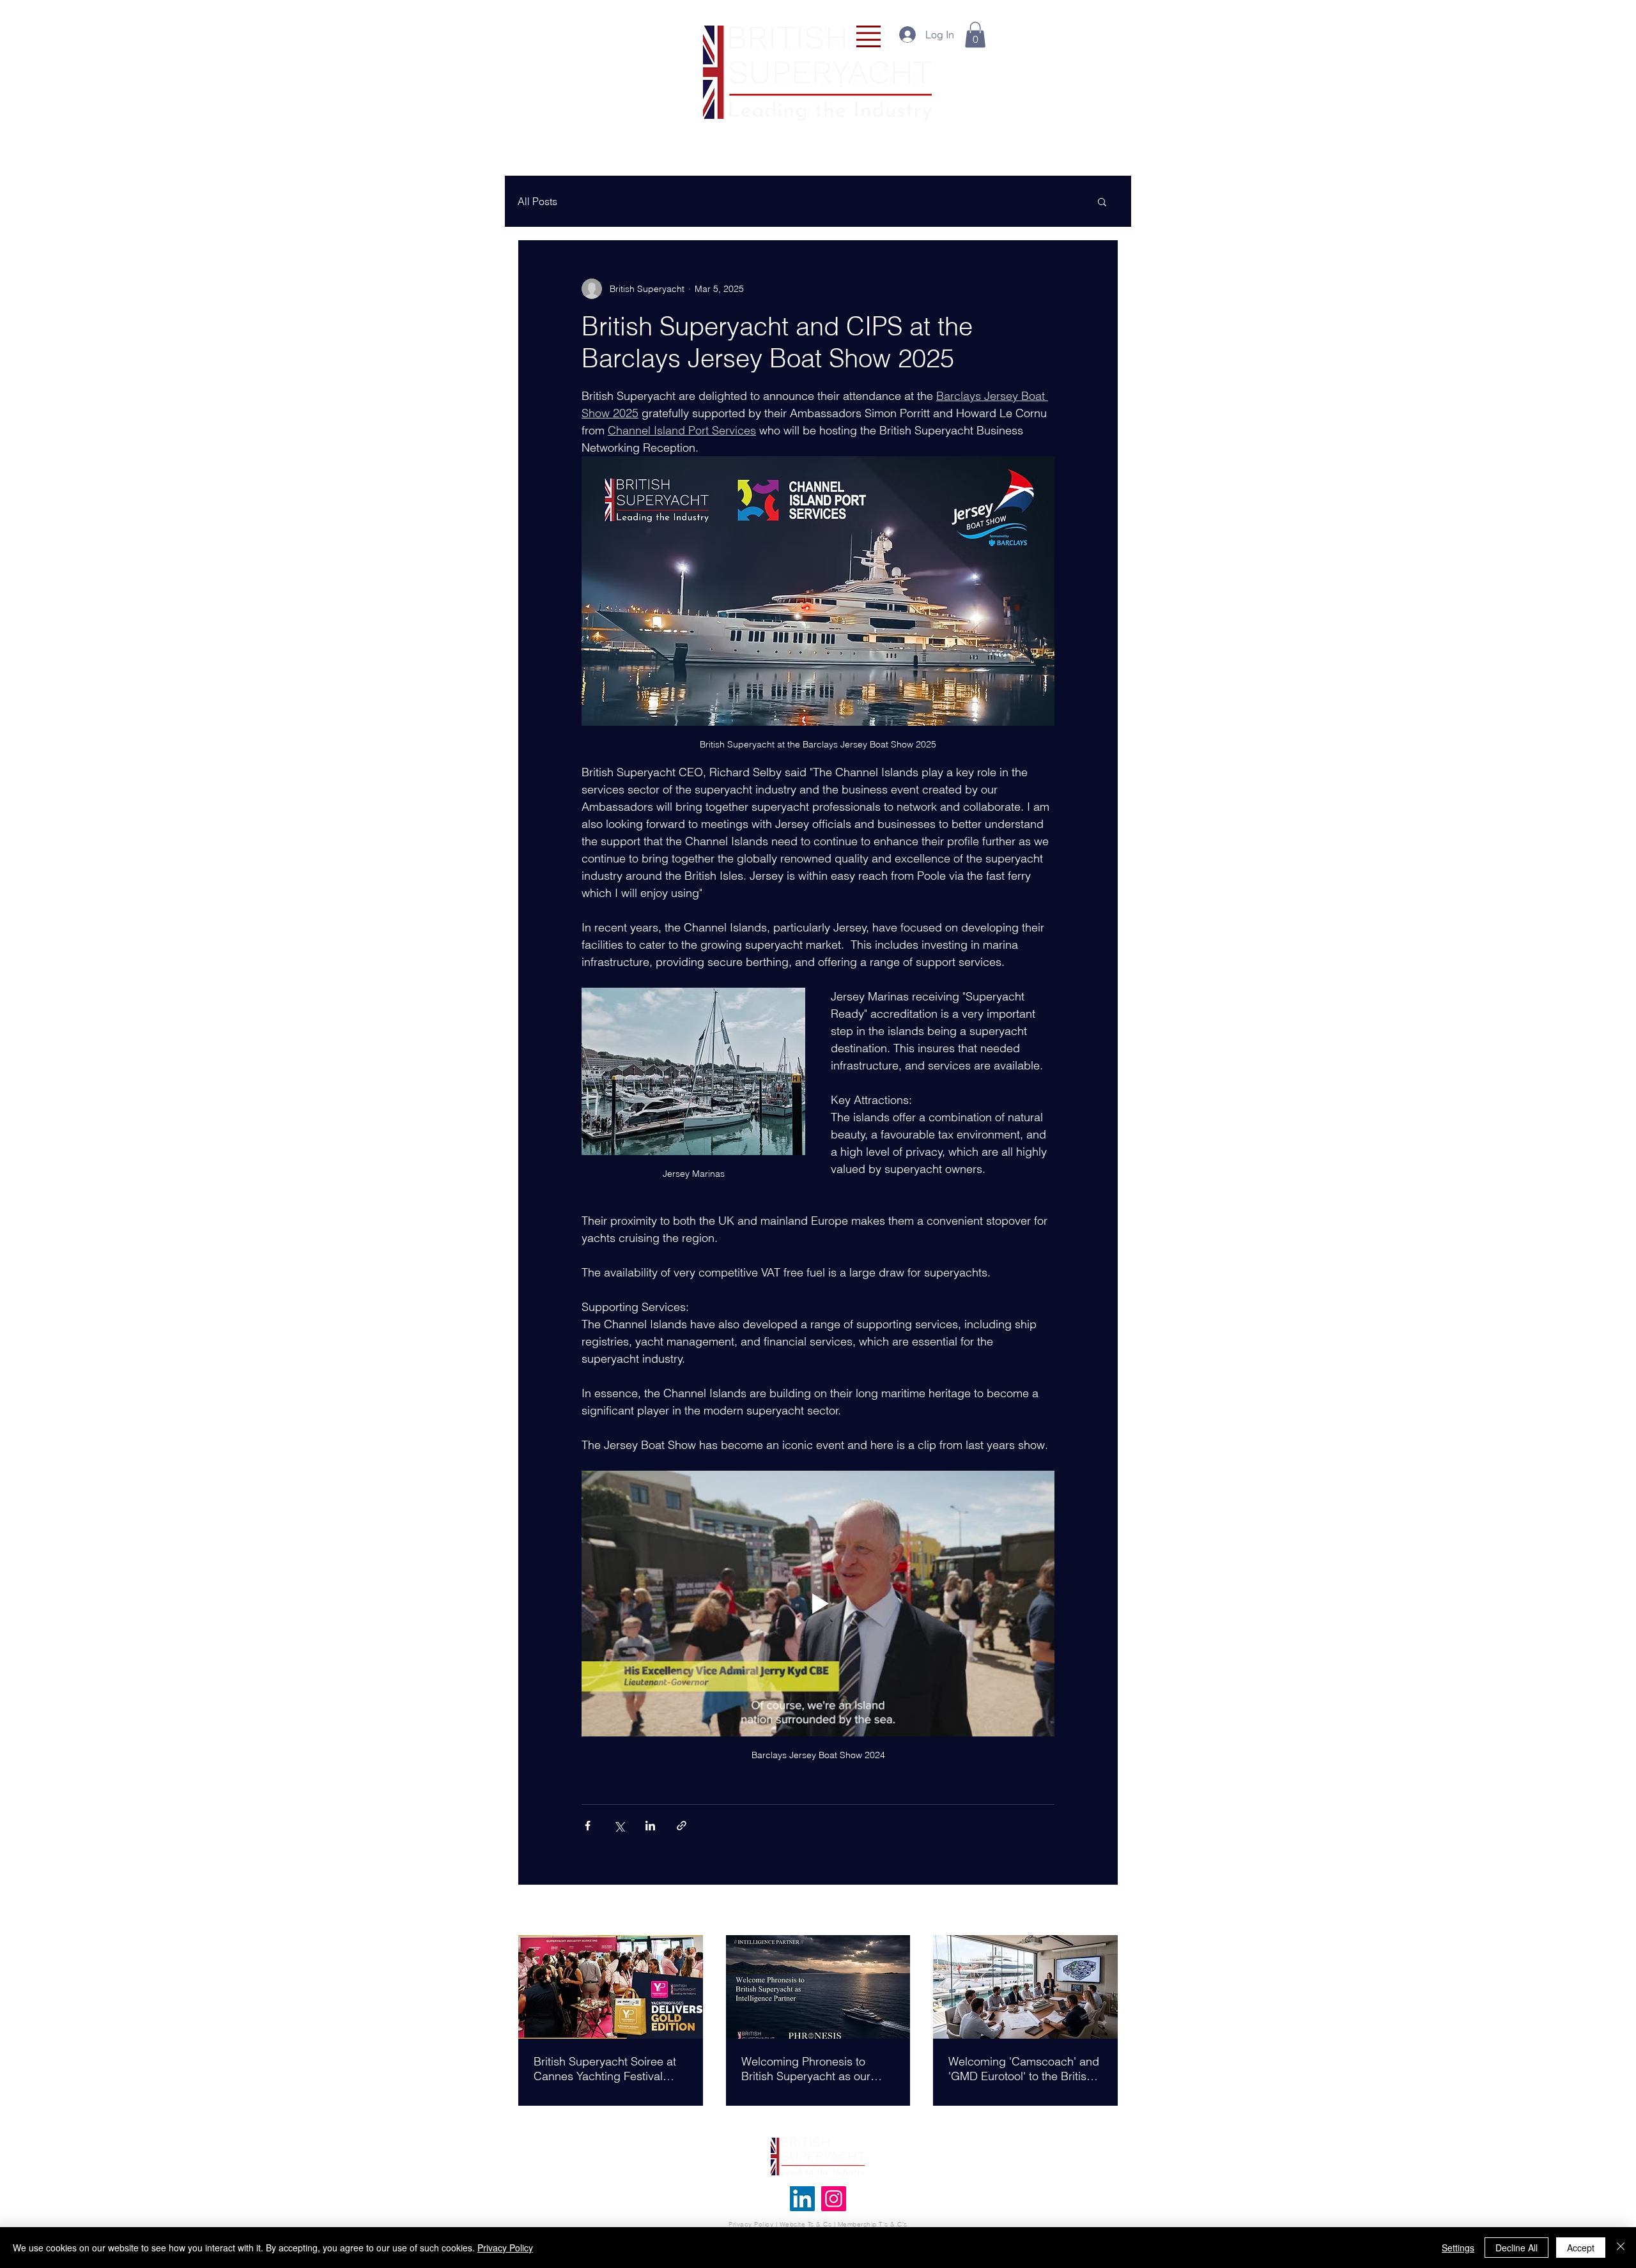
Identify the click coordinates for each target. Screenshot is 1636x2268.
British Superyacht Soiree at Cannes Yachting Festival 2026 (605, 2069)
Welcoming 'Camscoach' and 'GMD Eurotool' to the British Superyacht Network (1024, 2069)
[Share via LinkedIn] (650, 1826)
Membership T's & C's (873, 2224)
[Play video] (818, 1604)
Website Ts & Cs (804, 2224)
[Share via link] (682, 1826)
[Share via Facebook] (588, 1826)
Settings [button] (1458, 2248)
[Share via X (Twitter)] (619, 1826)
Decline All (1516, 2248)
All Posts (537, 201)
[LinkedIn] (802, 2199)
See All (1104, 1911)
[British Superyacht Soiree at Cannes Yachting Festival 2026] (611, 1987)
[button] (868, 36)
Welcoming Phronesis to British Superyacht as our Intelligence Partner (806, 2069)
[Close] (1621, 2248)
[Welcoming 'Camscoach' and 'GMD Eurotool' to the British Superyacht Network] (1025, 1987)
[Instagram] (834, 2199)
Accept (1581, 2248)
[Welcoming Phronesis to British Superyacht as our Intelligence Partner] (818, 1987)
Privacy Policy (751, 2224)
